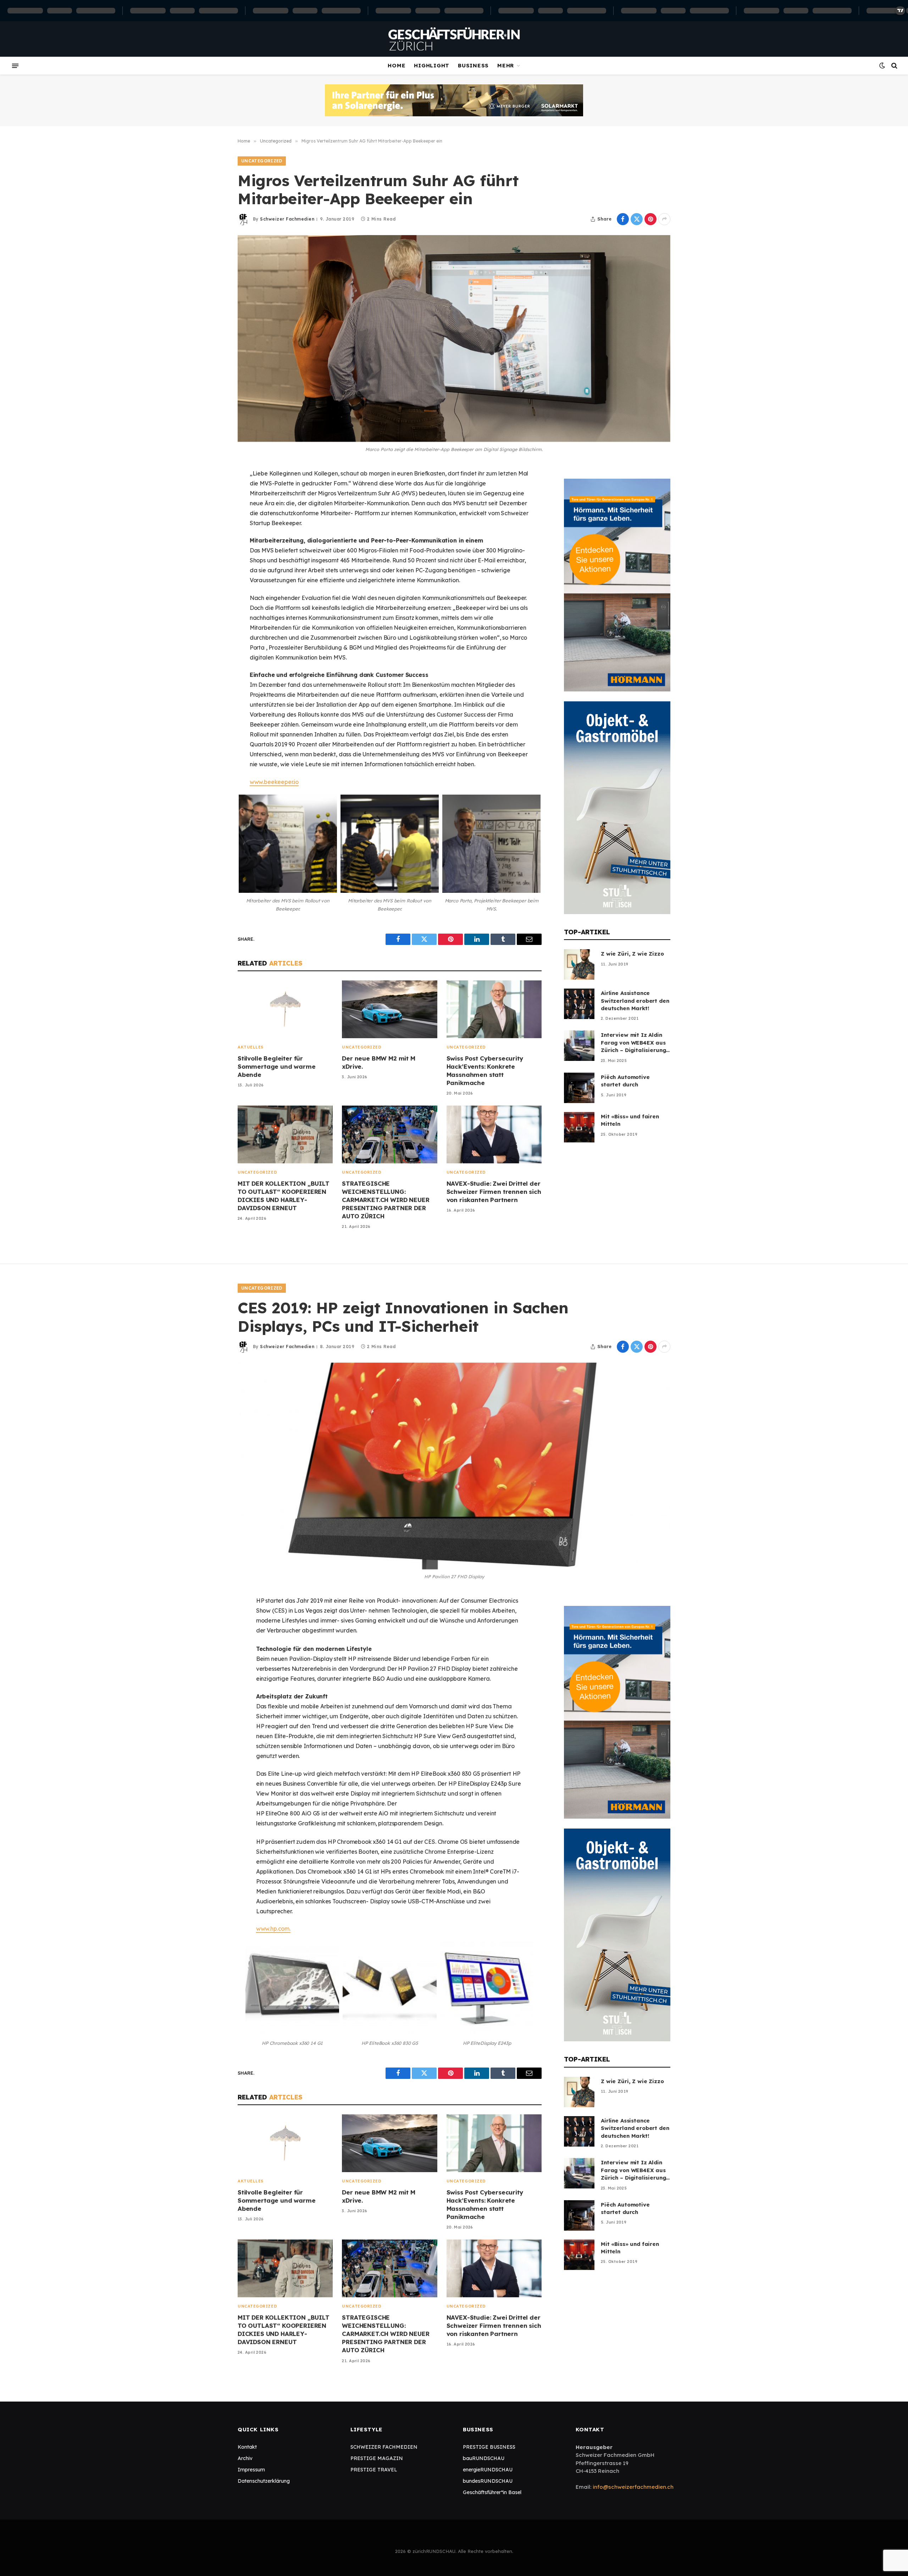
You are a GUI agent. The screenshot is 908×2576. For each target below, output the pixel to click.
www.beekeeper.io (274, 782)
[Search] (894, 66)
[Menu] (15, 66)
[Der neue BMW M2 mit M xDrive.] (389, 1009)
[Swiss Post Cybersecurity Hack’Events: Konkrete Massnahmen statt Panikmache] (494, 1009)
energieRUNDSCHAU (488, 2470)
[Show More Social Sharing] (664, 219)
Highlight (432, 65)
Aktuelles (251, 1047)
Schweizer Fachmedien (287, 219)
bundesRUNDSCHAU (488, 2481)
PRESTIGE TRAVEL (374, 2470)
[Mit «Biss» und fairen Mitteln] (579, 1127)
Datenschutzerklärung (264, 2481)
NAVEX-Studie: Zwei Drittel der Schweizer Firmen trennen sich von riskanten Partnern (494, 1192)
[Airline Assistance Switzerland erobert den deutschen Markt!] (579, 1004)
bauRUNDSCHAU (484, 2458)
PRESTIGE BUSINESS (489, 2447)
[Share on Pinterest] (650, 219)
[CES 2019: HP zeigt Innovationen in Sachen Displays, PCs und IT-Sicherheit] (454, 1466)
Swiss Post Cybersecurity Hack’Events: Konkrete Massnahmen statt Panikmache (485, 1070)
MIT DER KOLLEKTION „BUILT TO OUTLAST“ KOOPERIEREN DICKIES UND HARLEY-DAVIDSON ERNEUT (284, 1196)
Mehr (506, 65)
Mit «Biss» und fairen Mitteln (630, 1120)
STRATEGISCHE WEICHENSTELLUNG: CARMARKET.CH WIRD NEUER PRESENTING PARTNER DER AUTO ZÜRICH (386, 1200)
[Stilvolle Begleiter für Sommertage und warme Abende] (285, 1009)
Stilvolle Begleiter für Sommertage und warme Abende (277, 1066)
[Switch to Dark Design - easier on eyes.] (882, 66)
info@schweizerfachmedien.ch (633, 2487)
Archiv (245, 2458)
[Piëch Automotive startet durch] (579, 1088)
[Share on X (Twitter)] (637, 219)
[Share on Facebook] (623, 219)
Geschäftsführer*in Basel (492, 2492)
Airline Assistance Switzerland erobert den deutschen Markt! (635, 1001)
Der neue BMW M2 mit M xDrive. (378, 1062)
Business (473, 65)
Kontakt (247, 2447)
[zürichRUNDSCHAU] (454, 39)
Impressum (251, 2470)
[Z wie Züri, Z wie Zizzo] (579, 964)
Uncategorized (262, 161)
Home (397, 65)
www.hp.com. (273, 1929)
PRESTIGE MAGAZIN (377, 2458)
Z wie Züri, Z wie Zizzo (632, 954)
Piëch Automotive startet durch (625, 1081)
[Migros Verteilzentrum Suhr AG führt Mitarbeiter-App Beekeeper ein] (454, 339)
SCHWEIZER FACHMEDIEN (384, 2447)
